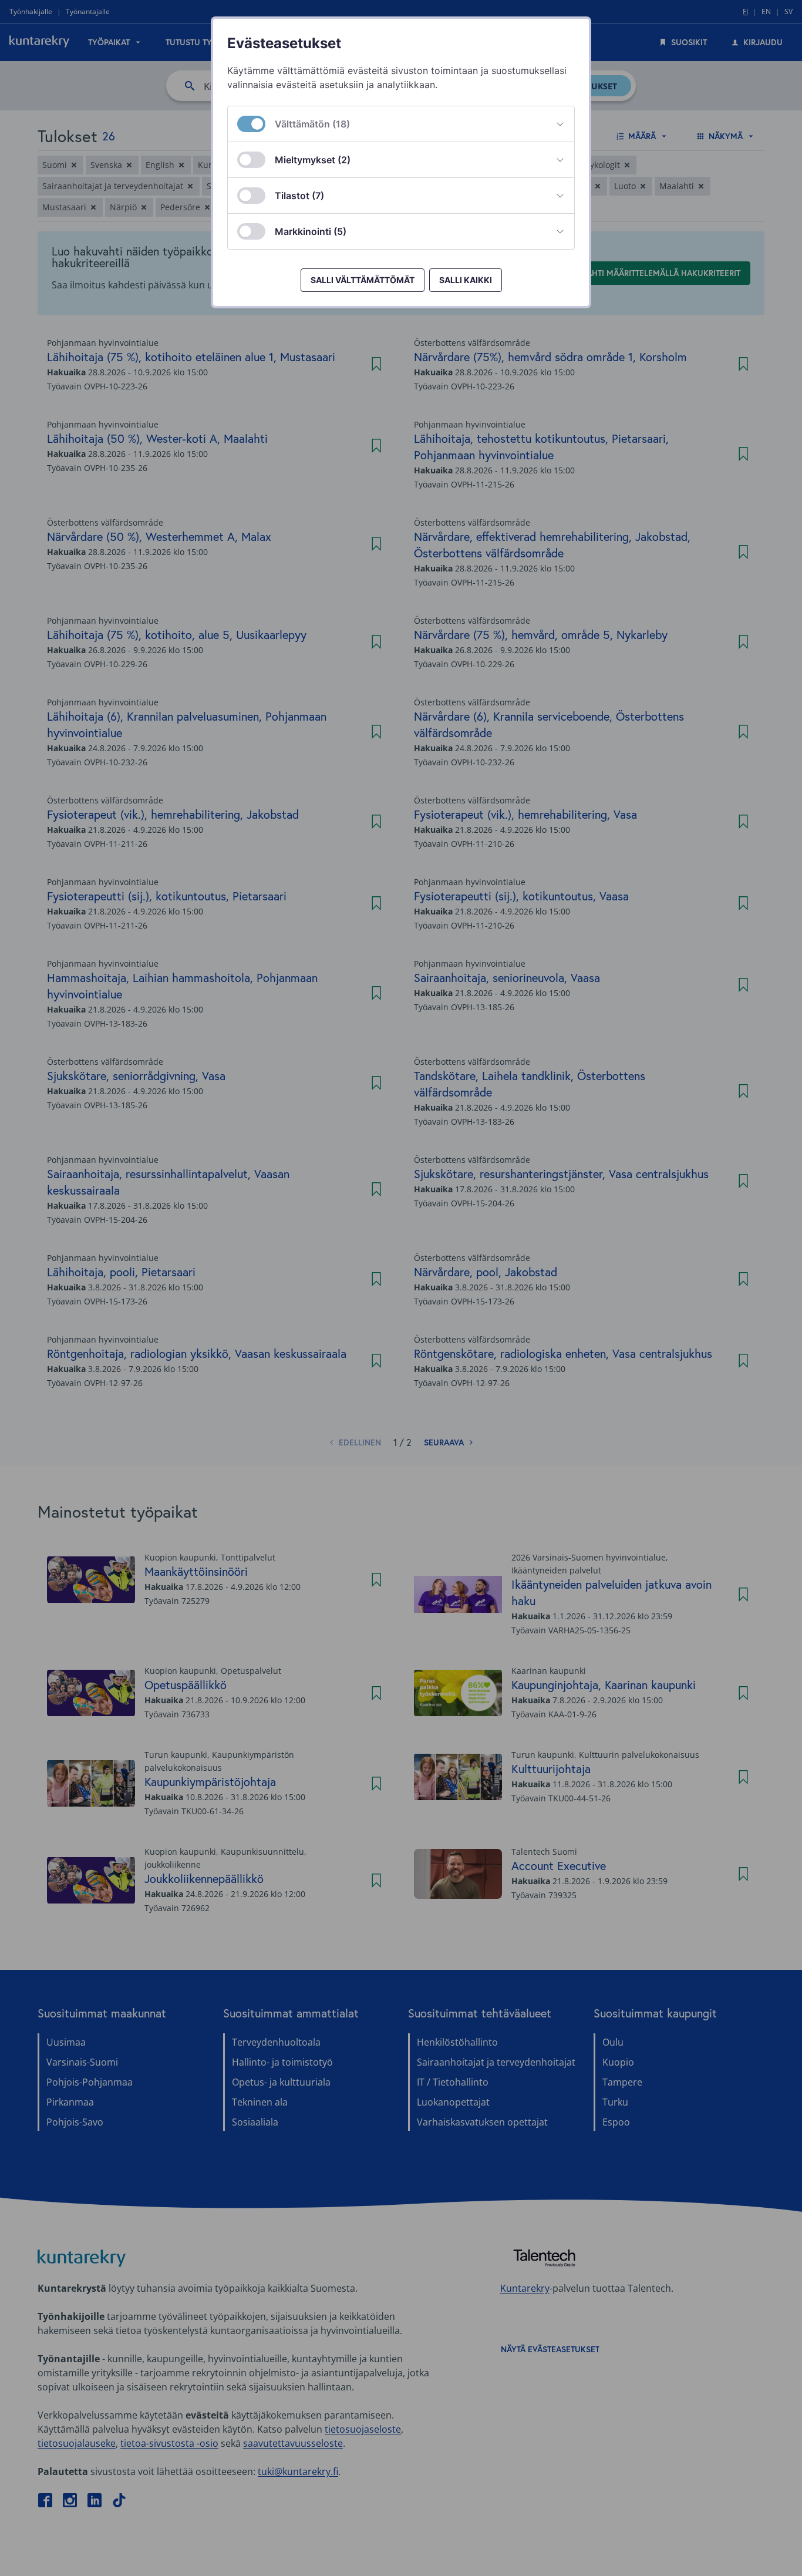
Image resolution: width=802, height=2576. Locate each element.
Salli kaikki (466, 280)
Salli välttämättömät (363, 280)
